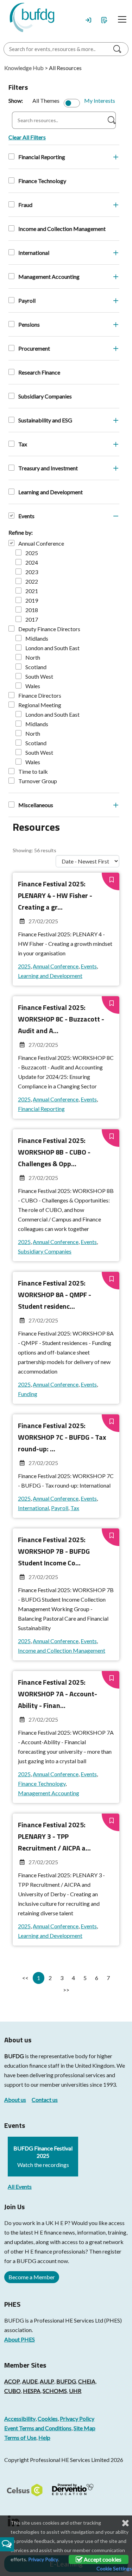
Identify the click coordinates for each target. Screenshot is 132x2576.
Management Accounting (49, 277)
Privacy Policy (77, 2418)
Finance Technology (42, 181)
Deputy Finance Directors (49, 629)
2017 (32, 619)
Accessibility (20, 2418)
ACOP (12, 2381)
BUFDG (14, 2056)
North (33, 657)
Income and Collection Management (62, 229)
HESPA (32, 2391)
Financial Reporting (42, 157)
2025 (32, 553)
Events (26, 516)
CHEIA (87, 2381)
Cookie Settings (114, 2568)
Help (44, 2437)
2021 (32, 591)
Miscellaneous (36, 805)
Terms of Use (20, 2437)
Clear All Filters (27, 137)
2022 (32, 581)
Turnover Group (38, 781)
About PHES (20, 2339)
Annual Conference (41, 543)
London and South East (52, 648)
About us (15, 2100)
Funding (28, 1394)
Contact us (45, 2100)
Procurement (34, 348)
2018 (32, 610)
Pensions (29, 324)
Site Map (84, 2428)
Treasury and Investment (48, 468)
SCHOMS (55, 2391)
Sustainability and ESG (45, 420)
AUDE (30, 2381)
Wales (33, 686)
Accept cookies (102, 2559)
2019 (32, 600)
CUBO (12, 2391)
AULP (47, 2381)
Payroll (27, 300)
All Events (20, 2187)
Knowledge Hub (24, 68)
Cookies (48, 2418)
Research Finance (39, 372)
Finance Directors (40, 695)
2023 (32, 572)
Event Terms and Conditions (38, 2428)
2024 (32, 562)
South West (39, 676)
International (34, 253)
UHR (75, 2391)
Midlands (37, 638)
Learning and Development (51, 492)
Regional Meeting (40, 705)
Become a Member (32, 2277)
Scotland (36, 667)
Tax (23, 444)
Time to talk (33, 771)
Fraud (25, 205)
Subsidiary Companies (45, 396)
